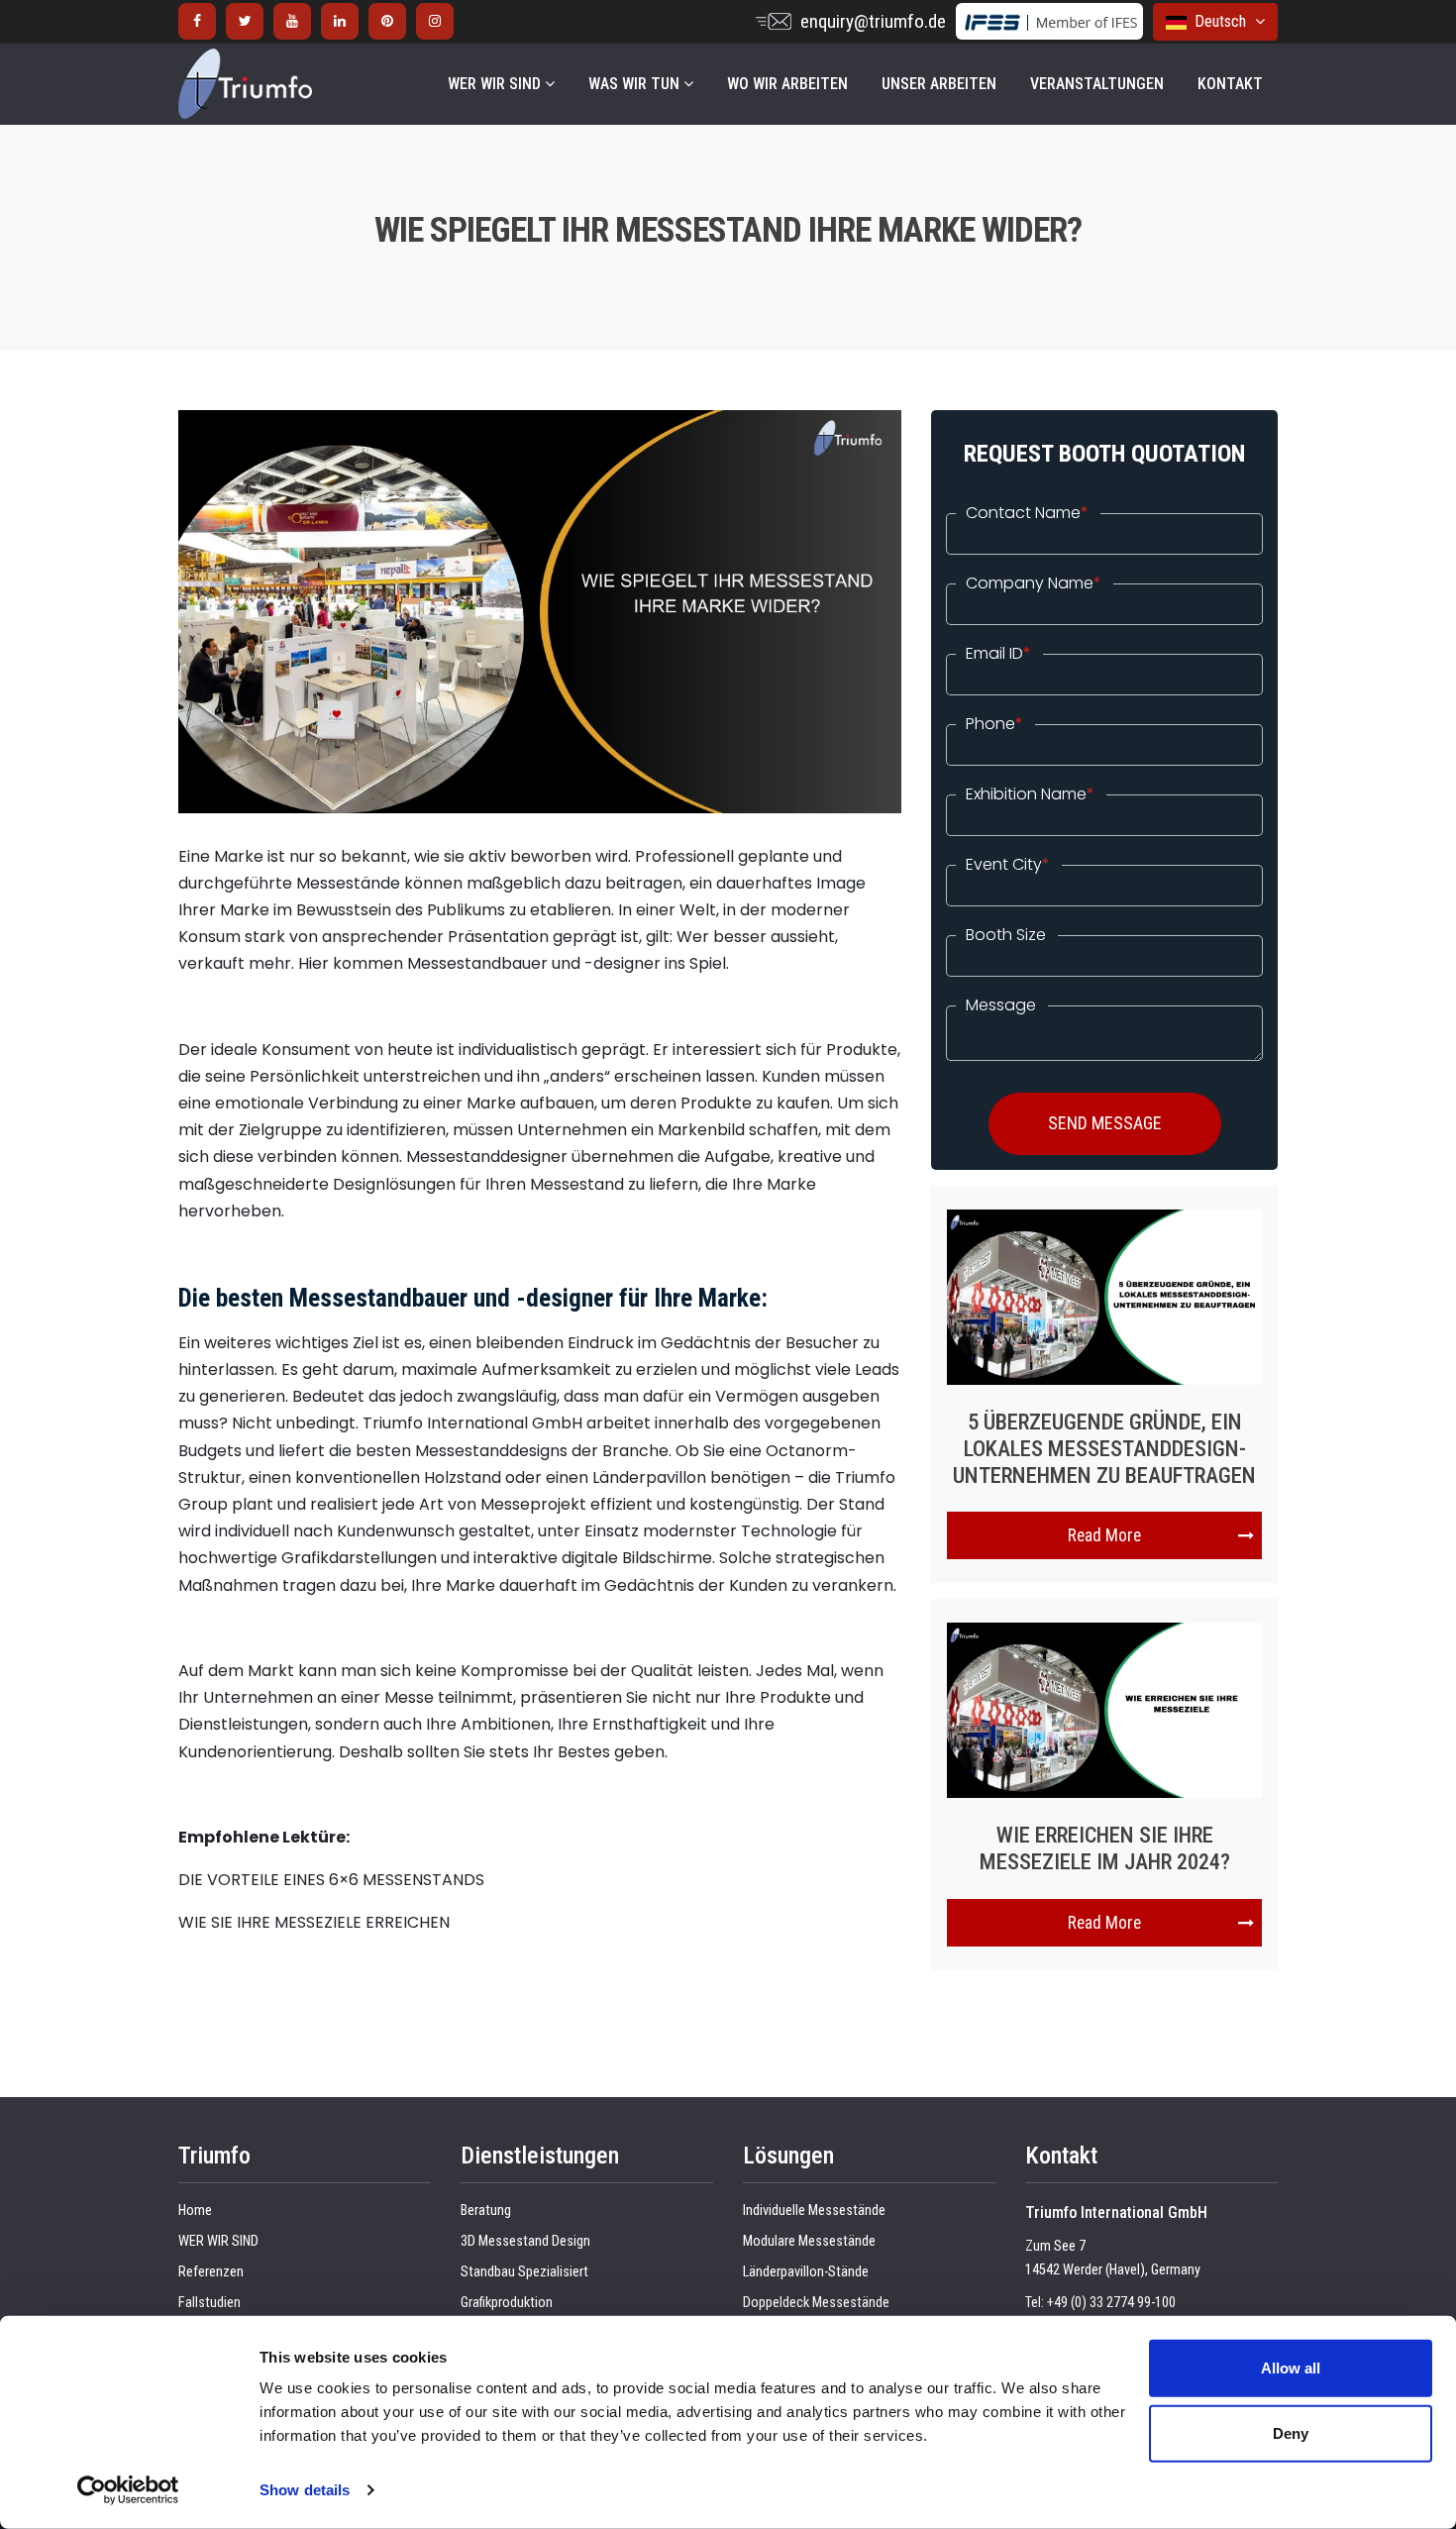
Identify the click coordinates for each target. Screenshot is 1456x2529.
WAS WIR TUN (636, 84)
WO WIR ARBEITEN (787, 84)
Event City (1008, 865)
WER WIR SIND (496, 84)
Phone (994, 724)
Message (1001, 1005)
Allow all (1291, 2368)
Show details (305, 2490)
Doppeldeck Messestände (816, 2303)
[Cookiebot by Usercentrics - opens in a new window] (128, 2490)
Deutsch (1218, 21)
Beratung (486, 2211)
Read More (1104, 1535)
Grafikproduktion (507, 2303)
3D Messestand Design (525, 2241)
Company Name (1034, 583)
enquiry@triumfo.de (873, 21)
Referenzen (211, 2272)
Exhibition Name (1030, 794)
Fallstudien (209, 2303)
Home (195, 2211)
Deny (1291, 2432)
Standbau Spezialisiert (524, 2272)
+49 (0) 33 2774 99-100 (1111, 2303)
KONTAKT (1230, 84)
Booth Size (1006, 935)
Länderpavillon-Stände (806, 2272)
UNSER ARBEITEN (939, 84)
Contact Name (1027, 513)
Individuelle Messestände (814, 2211)
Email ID (998, 654)
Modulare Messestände (809, 2241)
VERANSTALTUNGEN (1097, 84)
